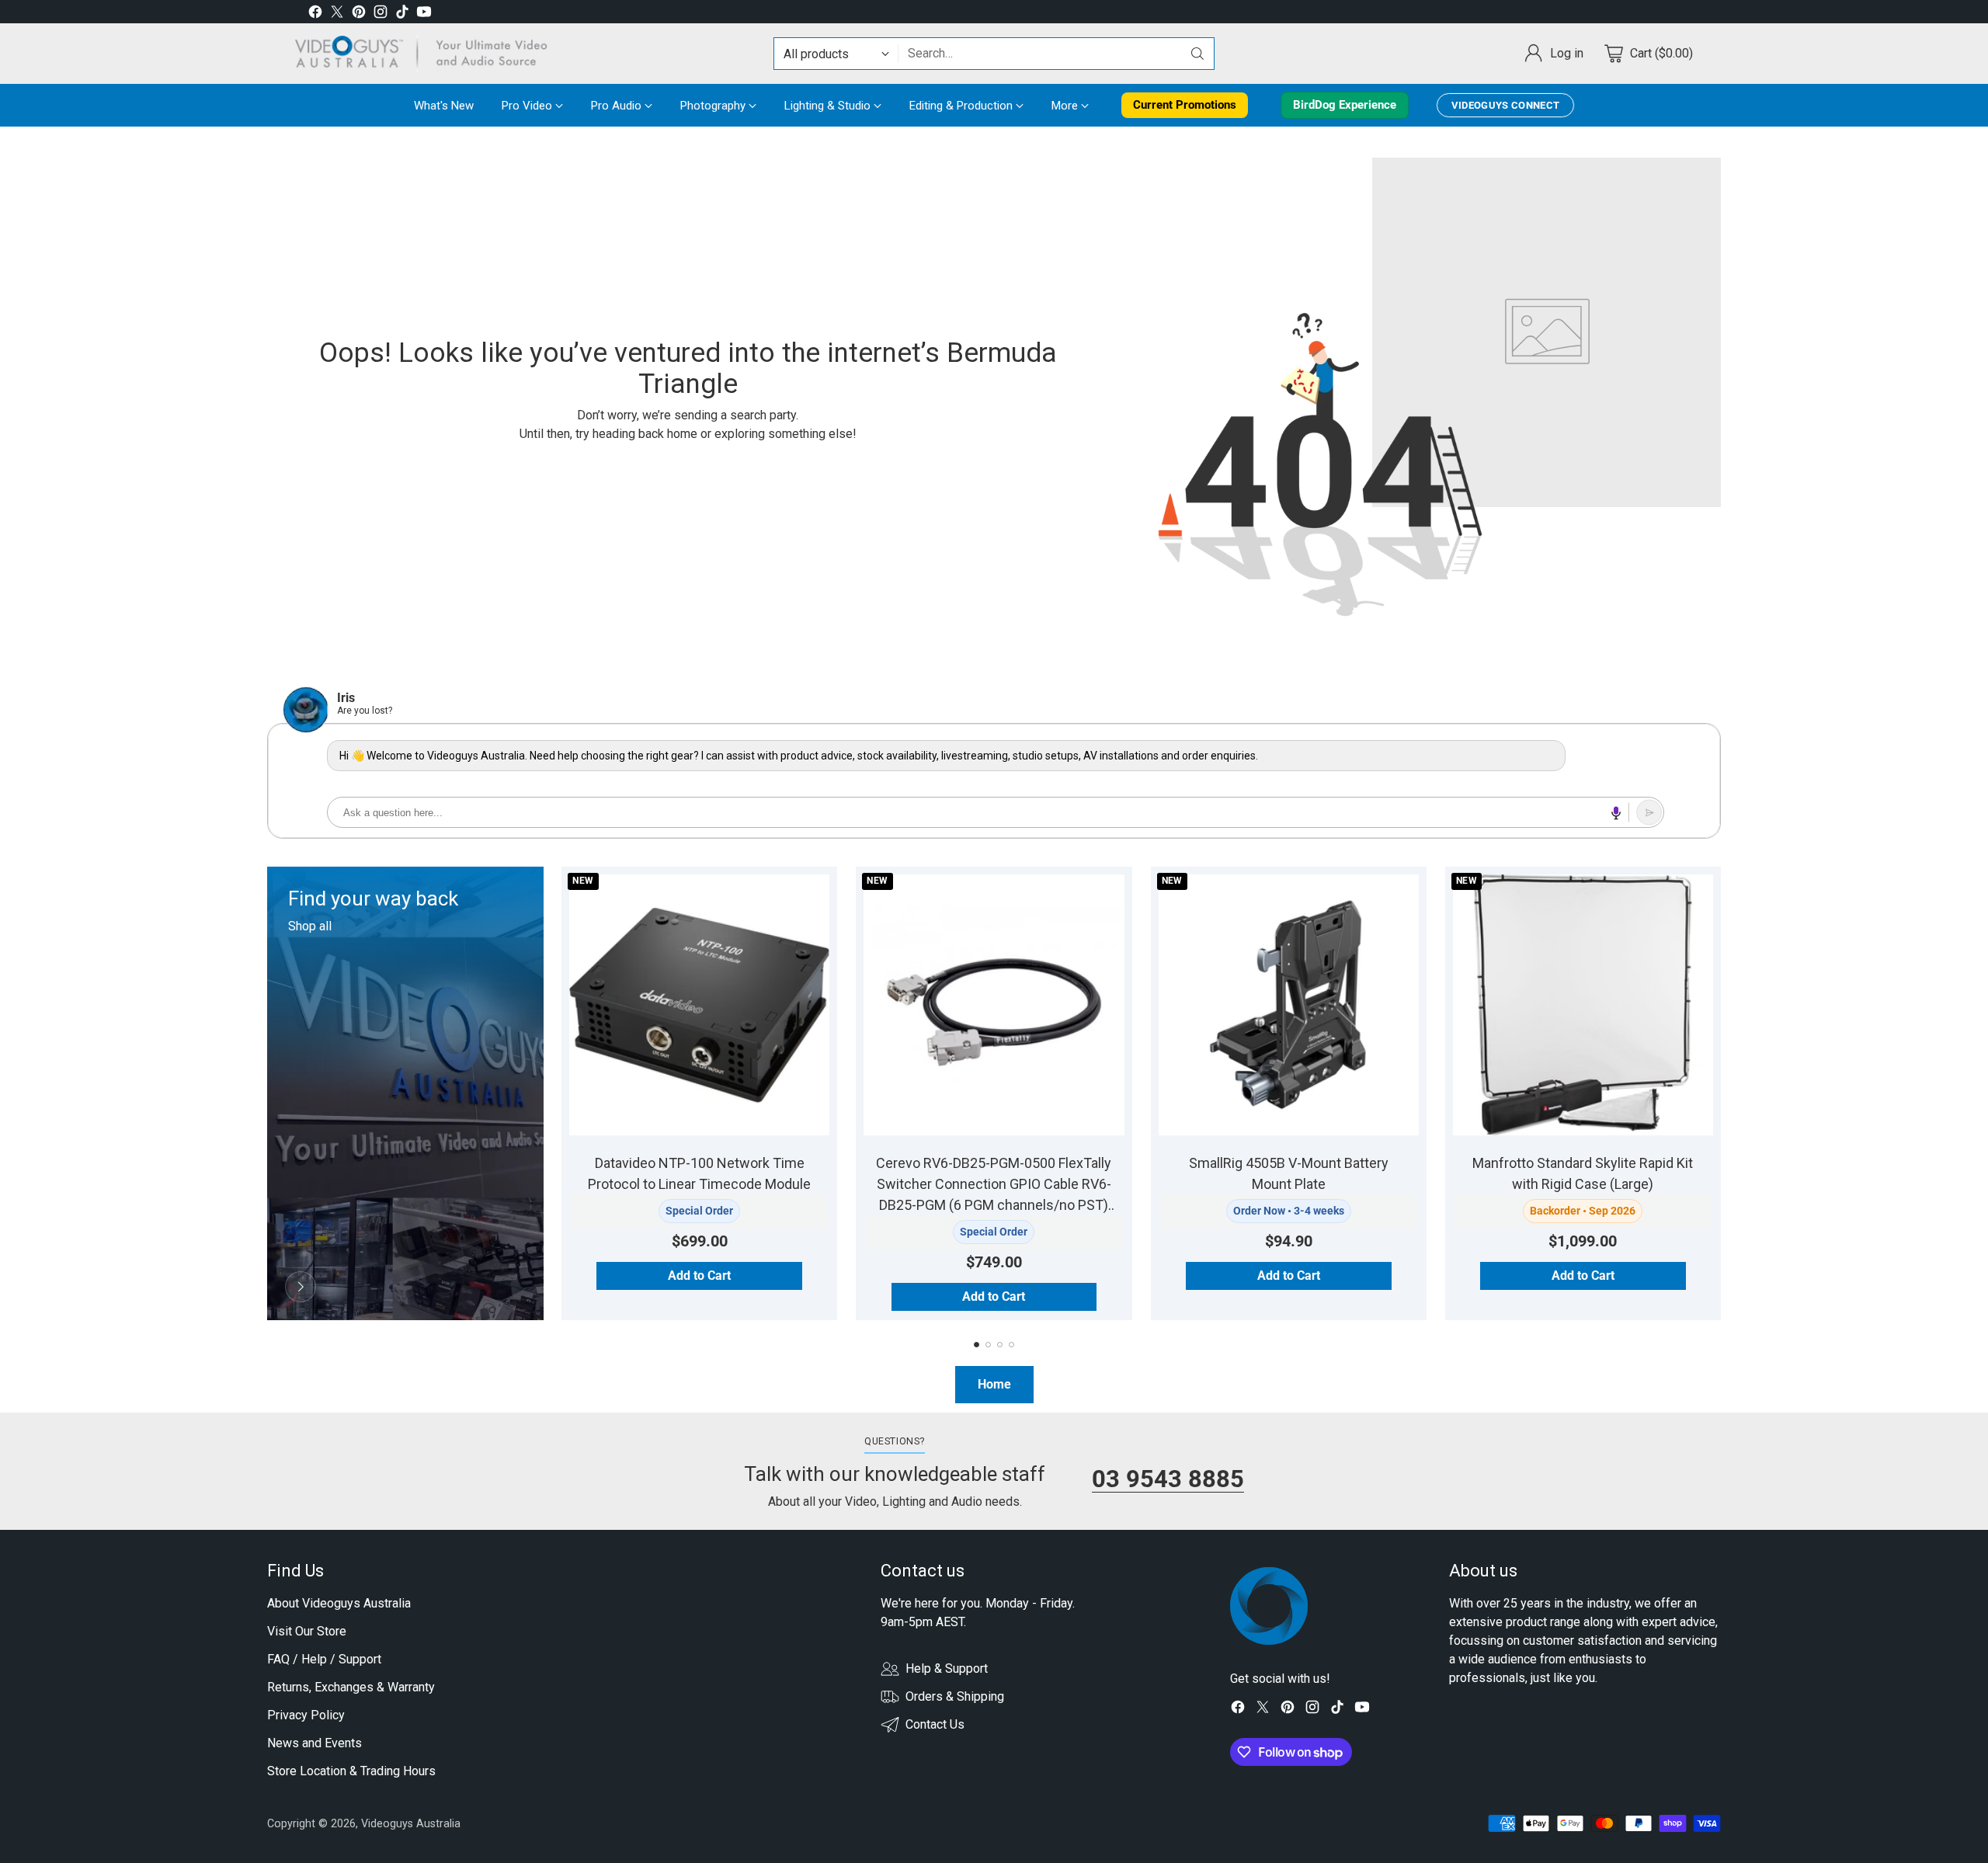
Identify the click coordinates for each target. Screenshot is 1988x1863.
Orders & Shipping (955, 1696)
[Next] (1721, 1093)
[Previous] (267, 1093)
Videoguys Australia (411, 1823)
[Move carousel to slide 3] (1000, 1345)
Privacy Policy (306, 1715)
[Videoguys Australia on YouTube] (424, 14)
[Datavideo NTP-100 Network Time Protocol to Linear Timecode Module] (699, 1004)
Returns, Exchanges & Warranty (351, 1687)
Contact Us (935, 1724)
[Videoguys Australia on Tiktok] (402, 14)
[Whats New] (301, 1287)
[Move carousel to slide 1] (977, 1345)
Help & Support (947, 1668)
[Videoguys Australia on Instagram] (381, 14)
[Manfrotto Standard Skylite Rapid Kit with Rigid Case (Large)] (1583, 1004)
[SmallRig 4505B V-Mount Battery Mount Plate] (1289, 1004)
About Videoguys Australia (339, 1603)
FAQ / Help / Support (324, 1659)
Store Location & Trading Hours (351, 1771)
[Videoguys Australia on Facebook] (315, 14)
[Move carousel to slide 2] (988, 1345)
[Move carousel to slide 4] (1011, 1345)
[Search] (1197, 54)
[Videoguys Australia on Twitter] (337, 14)
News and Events (315, 1743)
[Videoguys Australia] (427, 54)
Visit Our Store (307, 1631)
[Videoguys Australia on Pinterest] (359, 14)
